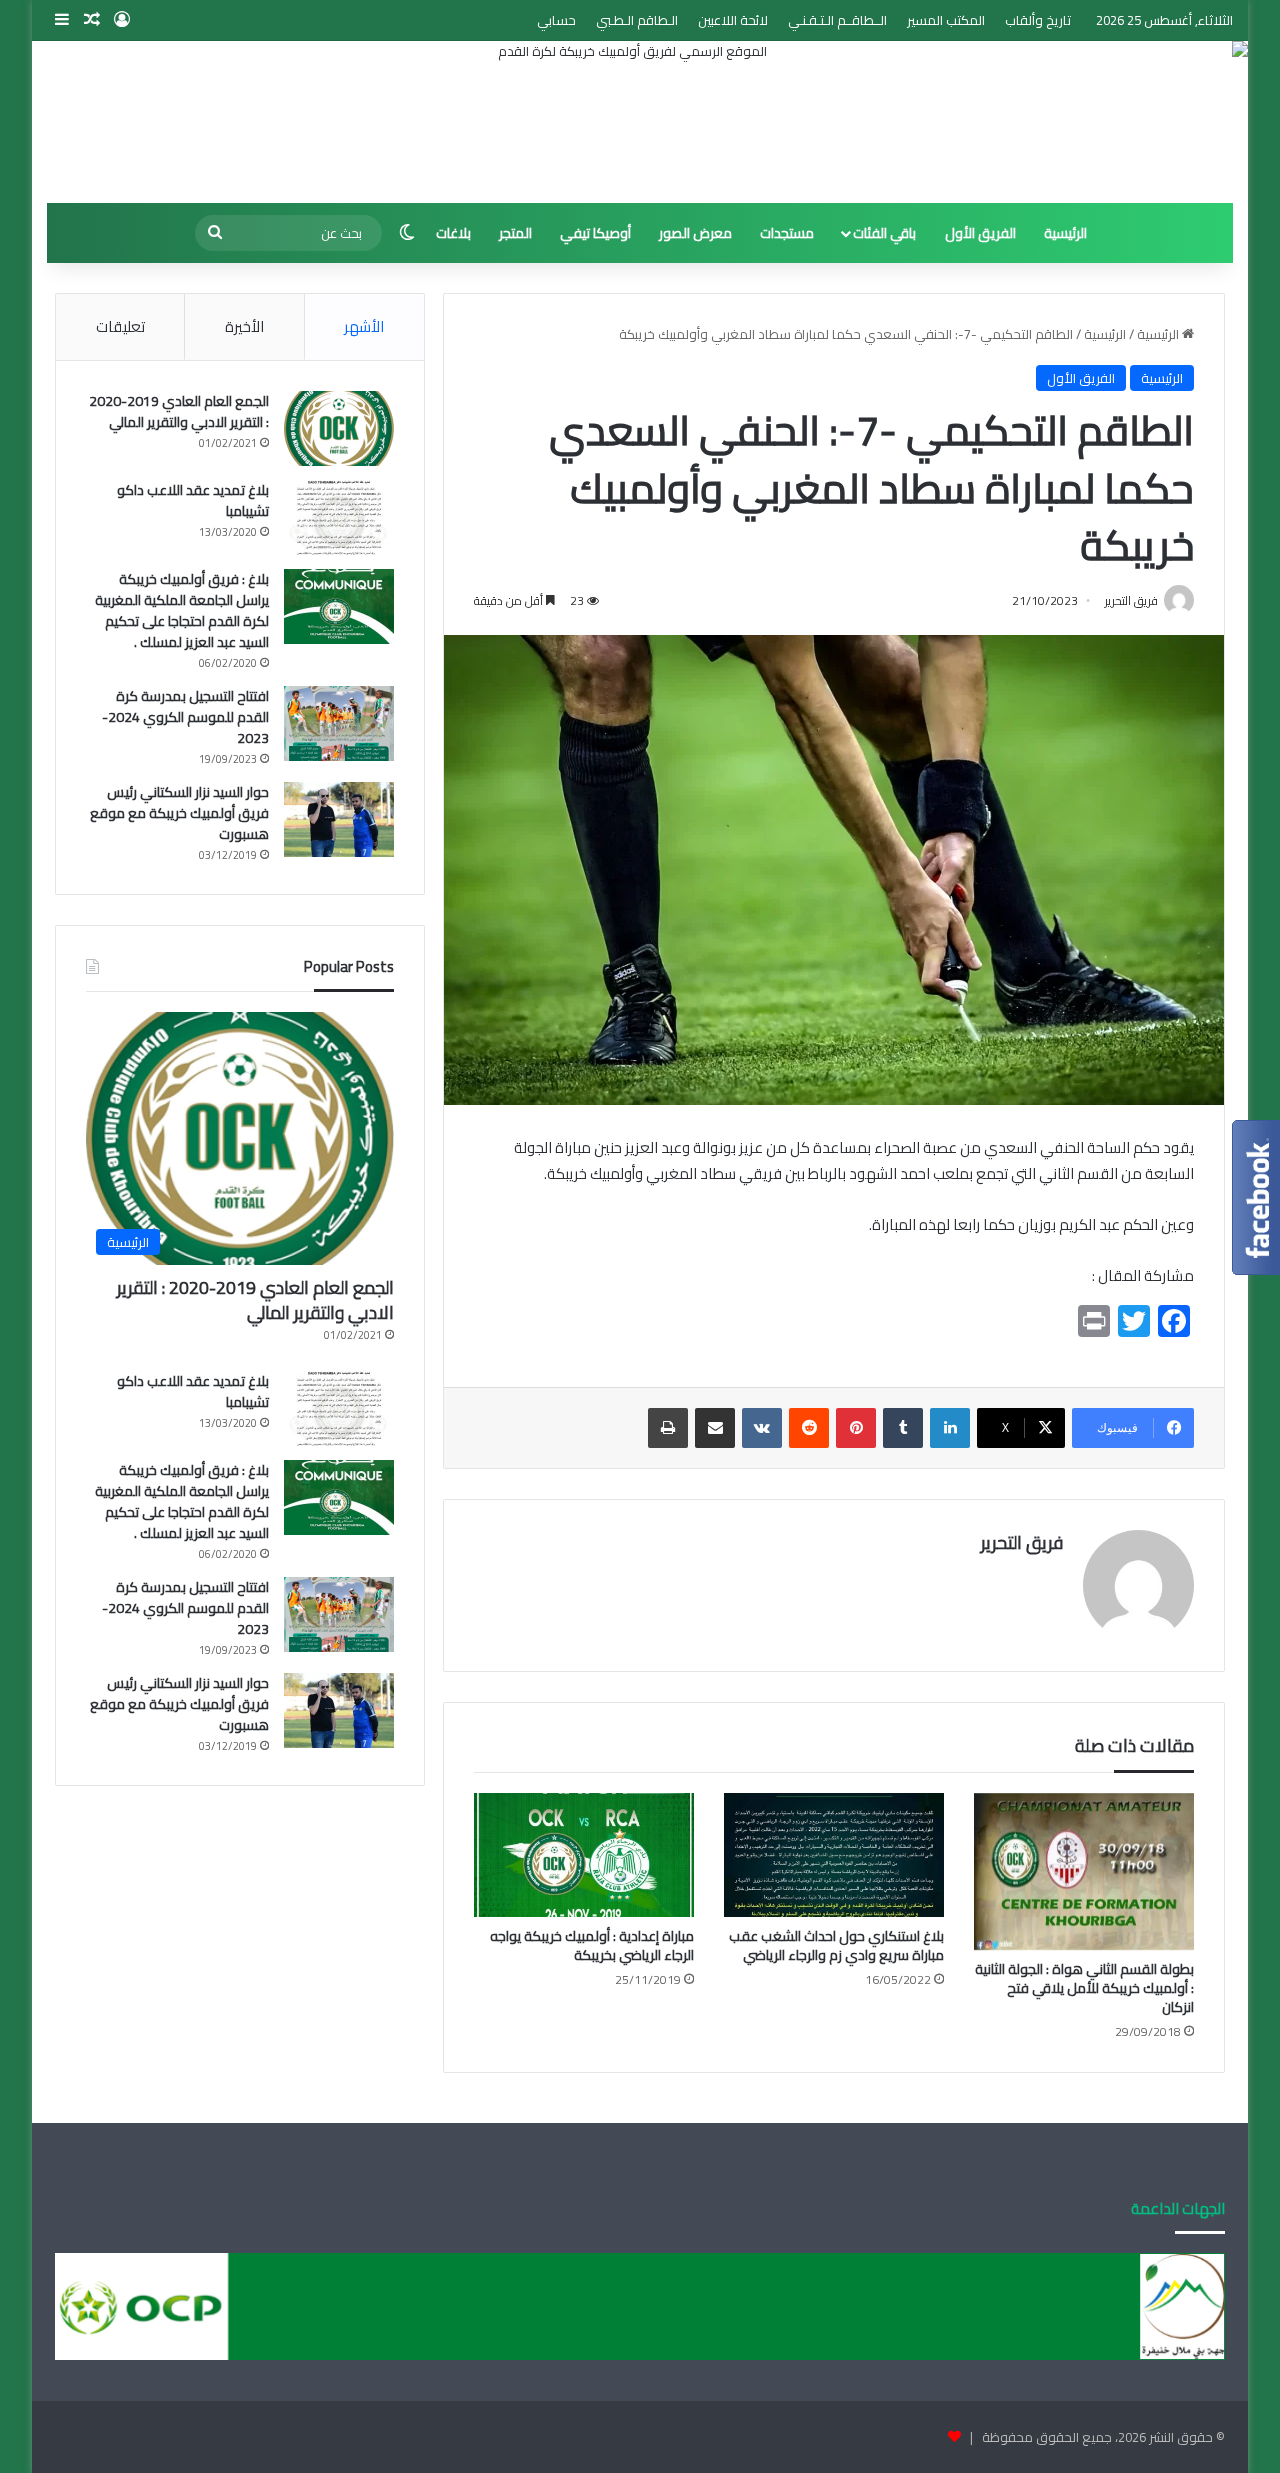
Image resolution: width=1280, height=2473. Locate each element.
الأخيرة (244, 326)
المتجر (515, 233)
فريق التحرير (1022, 1542)
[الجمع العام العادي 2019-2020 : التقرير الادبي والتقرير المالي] (339, 428)
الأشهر (364, 326)
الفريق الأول (980, 233)
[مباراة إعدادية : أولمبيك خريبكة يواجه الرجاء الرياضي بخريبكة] (584, 1855)
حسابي (556, 20)
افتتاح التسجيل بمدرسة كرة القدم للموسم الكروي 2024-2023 (185, 717)
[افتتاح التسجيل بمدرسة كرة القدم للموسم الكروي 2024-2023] (339, 723)
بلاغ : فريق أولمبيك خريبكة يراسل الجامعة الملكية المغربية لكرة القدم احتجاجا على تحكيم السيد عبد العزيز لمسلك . (182, 610)
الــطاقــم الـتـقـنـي (837, 20)
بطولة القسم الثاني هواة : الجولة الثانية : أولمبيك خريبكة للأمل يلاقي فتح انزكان (1084, 1988)
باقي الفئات (884, 233)
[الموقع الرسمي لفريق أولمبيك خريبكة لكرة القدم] (640, 122)
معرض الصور (695, 233)
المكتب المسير (946, 20)
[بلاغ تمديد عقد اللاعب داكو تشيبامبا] (339, 517)
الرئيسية (1065, 233)
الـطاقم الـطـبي (637, 20)
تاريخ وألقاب (1038, 20)
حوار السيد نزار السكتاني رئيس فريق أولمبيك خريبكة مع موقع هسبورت (179, 813)
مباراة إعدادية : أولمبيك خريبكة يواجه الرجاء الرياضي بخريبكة (592, 1945)
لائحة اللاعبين (733, 20)
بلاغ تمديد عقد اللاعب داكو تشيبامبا (193, 500)
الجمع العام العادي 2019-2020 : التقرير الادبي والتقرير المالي (179, 411)
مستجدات (787, 233)
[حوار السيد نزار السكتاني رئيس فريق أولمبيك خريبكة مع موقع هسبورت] (339, 819)
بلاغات (453, 233)
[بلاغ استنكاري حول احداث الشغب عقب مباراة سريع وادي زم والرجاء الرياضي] (834, 1855)
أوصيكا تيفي (595, 233)
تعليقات (120, 326)
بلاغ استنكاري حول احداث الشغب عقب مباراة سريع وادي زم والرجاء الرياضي (836, 1945)
